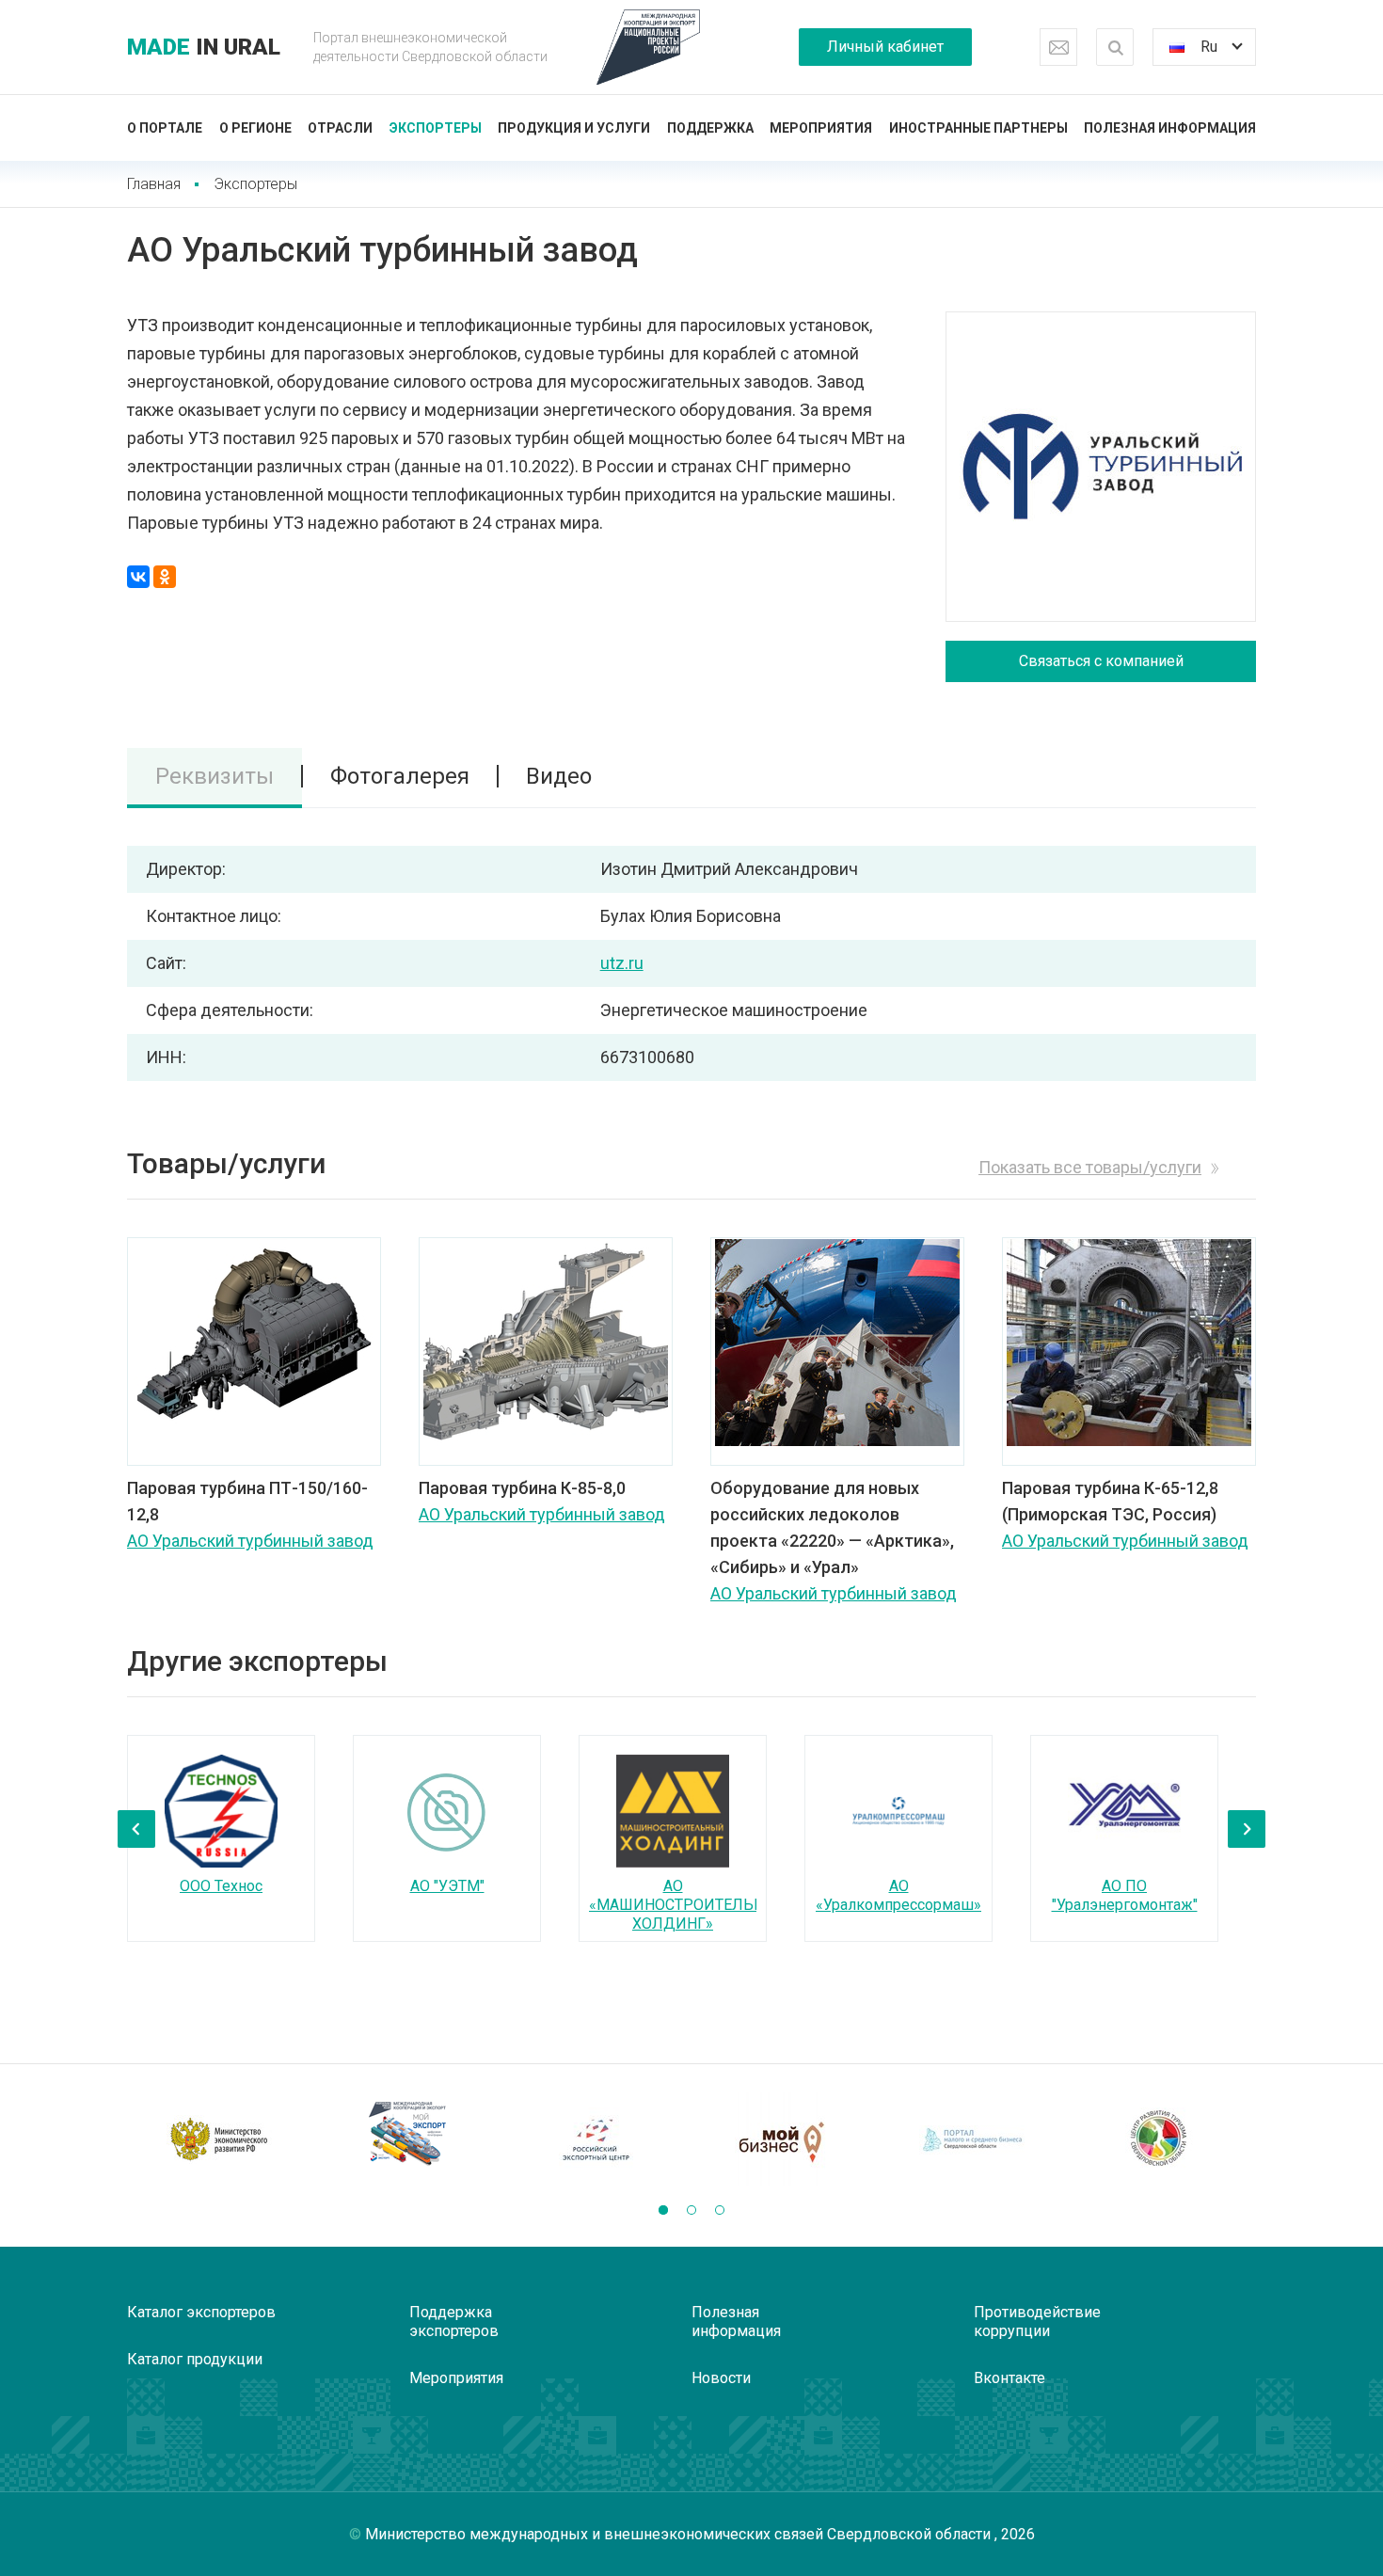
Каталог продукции (195, 2359)
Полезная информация (1170, 128)
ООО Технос (221, 1886)
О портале (165, 128)
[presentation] (136, 1829)
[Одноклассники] (165, 577)
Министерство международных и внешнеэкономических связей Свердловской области (680, 2534)
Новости (721, 2378)
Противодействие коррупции (1037, 2322)
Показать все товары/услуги (1090, 1167)
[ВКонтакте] (138, 577)
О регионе (255, 128)
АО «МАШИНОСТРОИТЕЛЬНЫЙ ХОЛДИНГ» (689, 1905)
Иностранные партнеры (978, 128)
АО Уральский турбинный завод (250, 1541)
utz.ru (622, 963)
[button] (663, 2210)
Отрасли (340, 128)
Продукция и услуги (574, 128)
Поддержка (710, 128)
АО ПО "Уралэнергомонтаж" (1125, 1895)
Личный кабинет (885, 47)
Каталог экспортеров (201, 2312)
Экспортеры (436, 128)
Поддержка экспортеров (454, 2322)
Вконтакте (1009, 2378)
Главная (154, 184)
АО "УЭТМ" (447, 1886)
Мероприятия (821, 128)
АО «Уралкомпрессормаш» (898, 1895)
